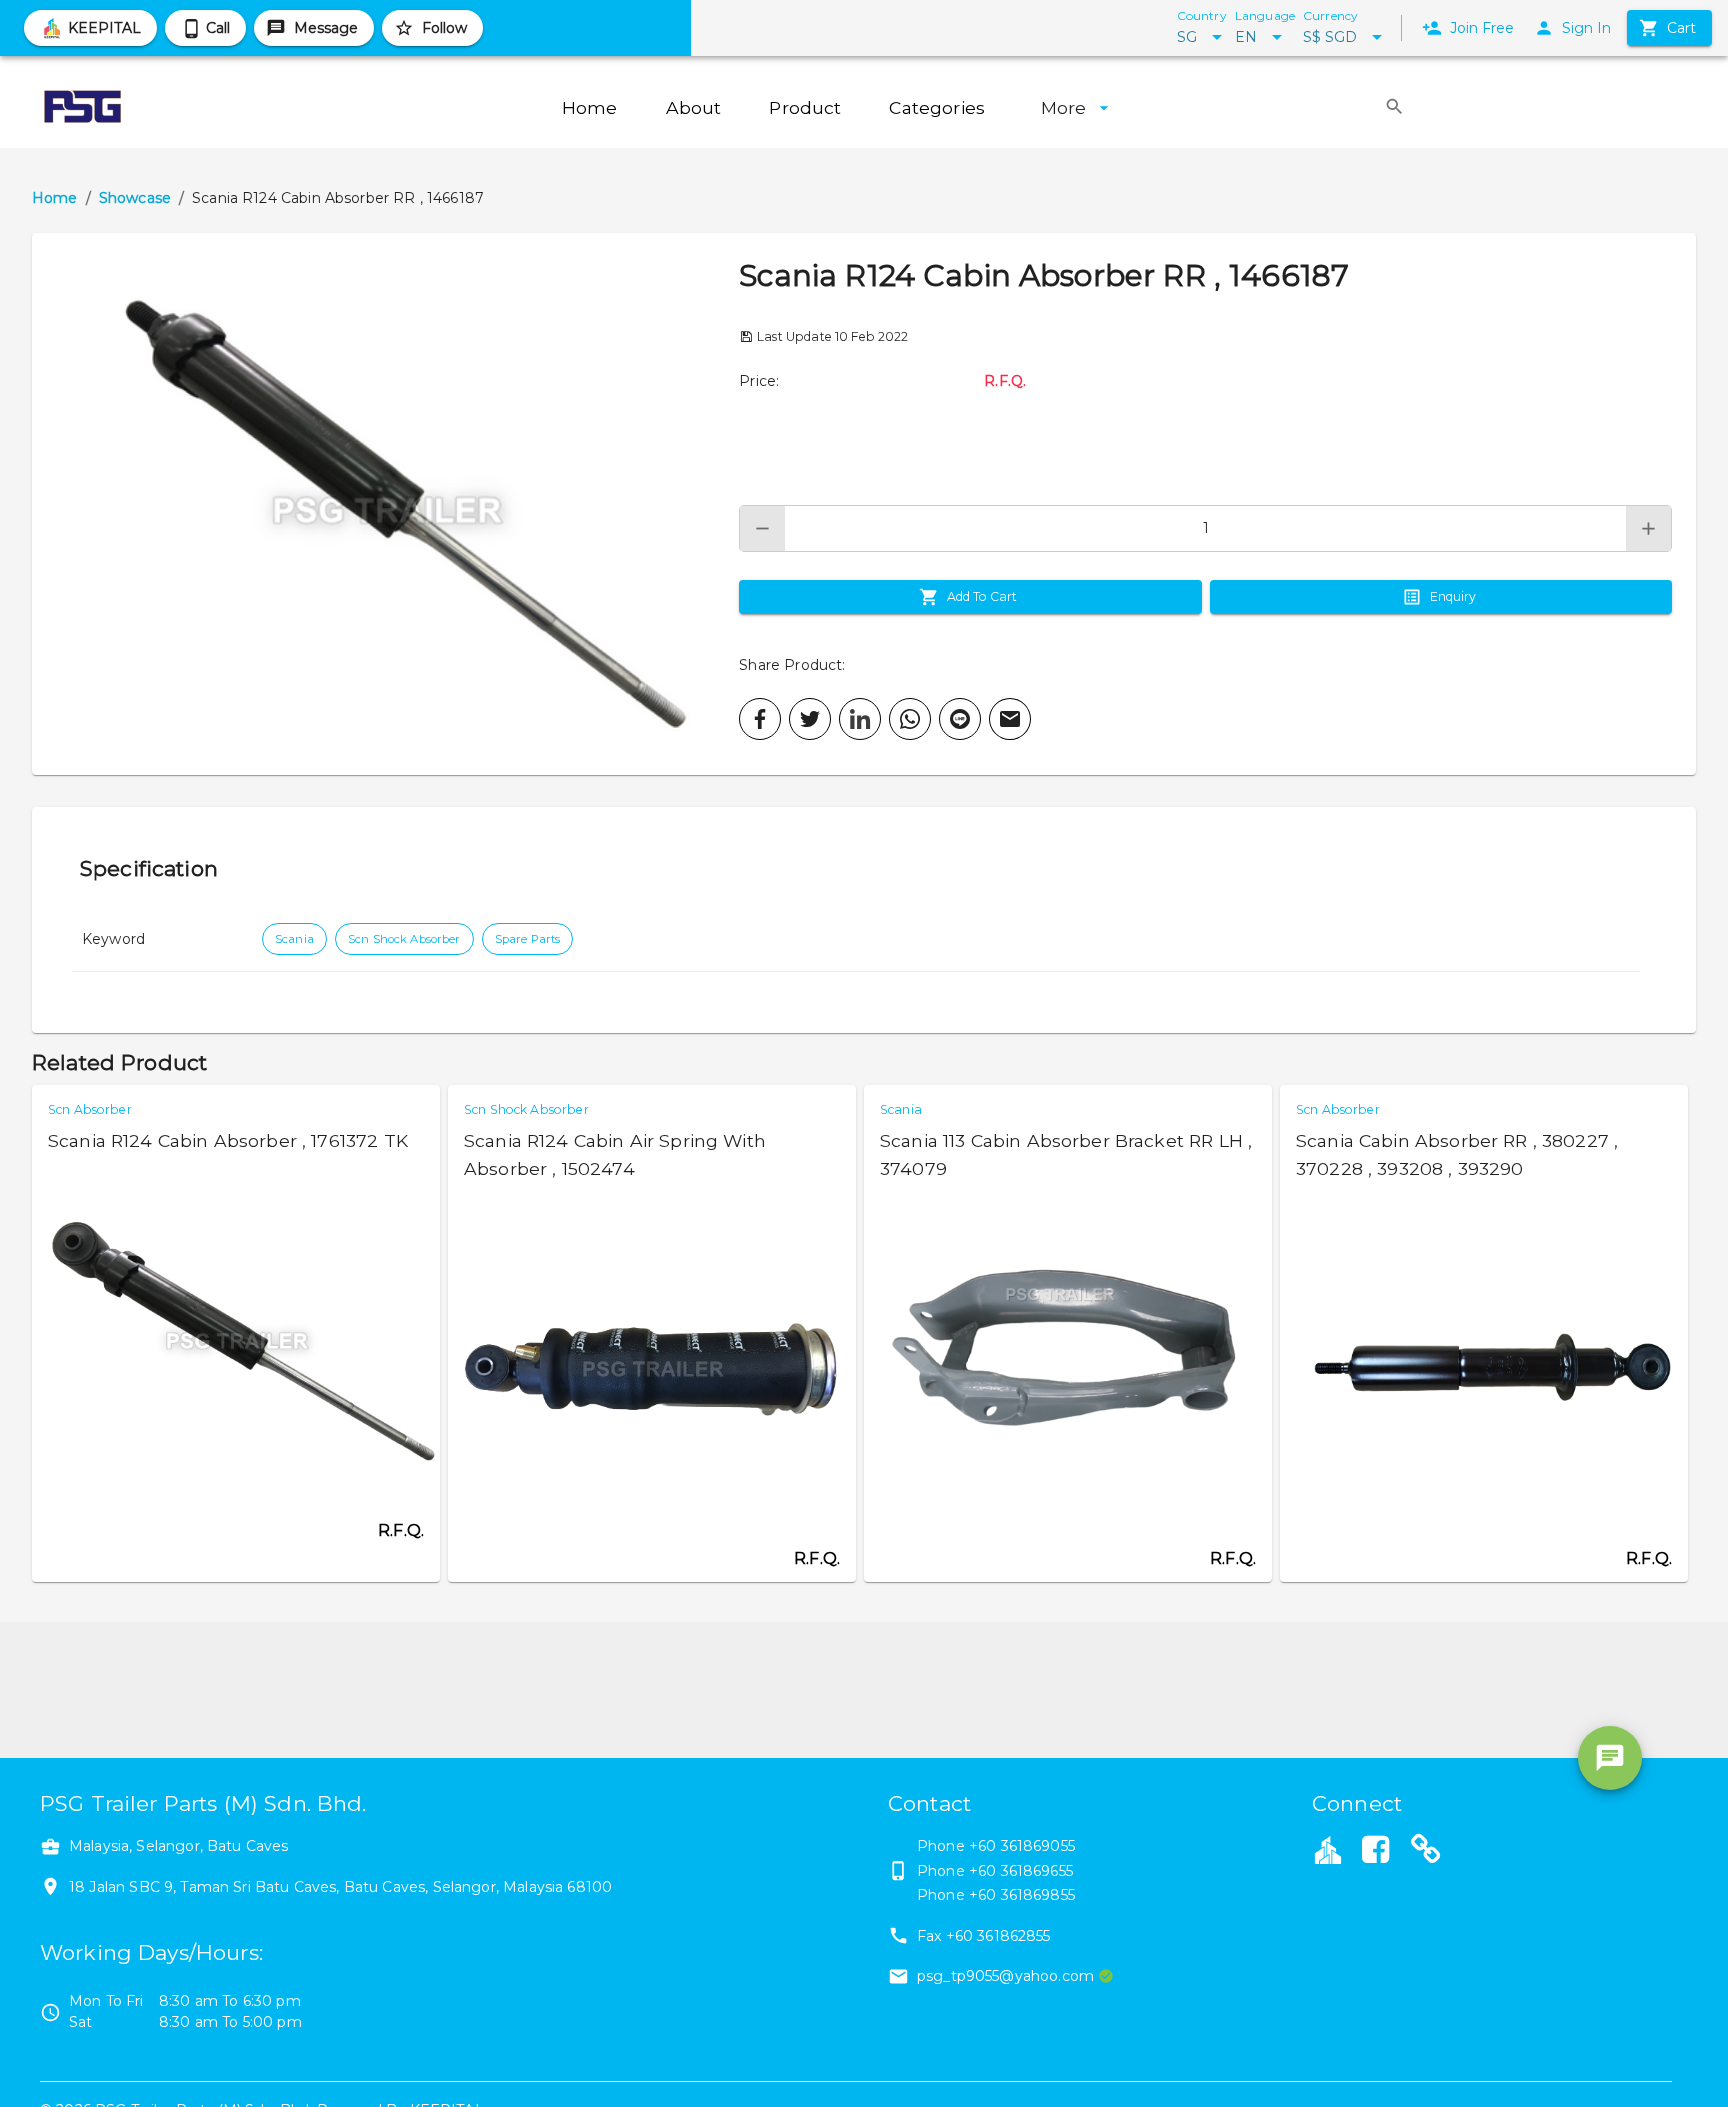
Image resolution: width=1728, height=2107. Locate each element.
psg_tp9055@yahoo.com (1005, 1976)
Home (55, 198)
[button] (385, 504)
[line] (960, 719)
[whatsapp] (910, 719)
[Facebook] (1375, 1852)
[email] (1010, 719)
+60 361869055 (1022, 1846)
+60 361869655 (1021, 1871)
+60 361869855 (1022, 1895)
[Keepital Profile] (1328, 1849)
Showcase (135, 198)
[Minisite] (1426, 1852)
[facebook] (760, 719)
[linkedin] (860, 719)
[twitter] (810, 719)
